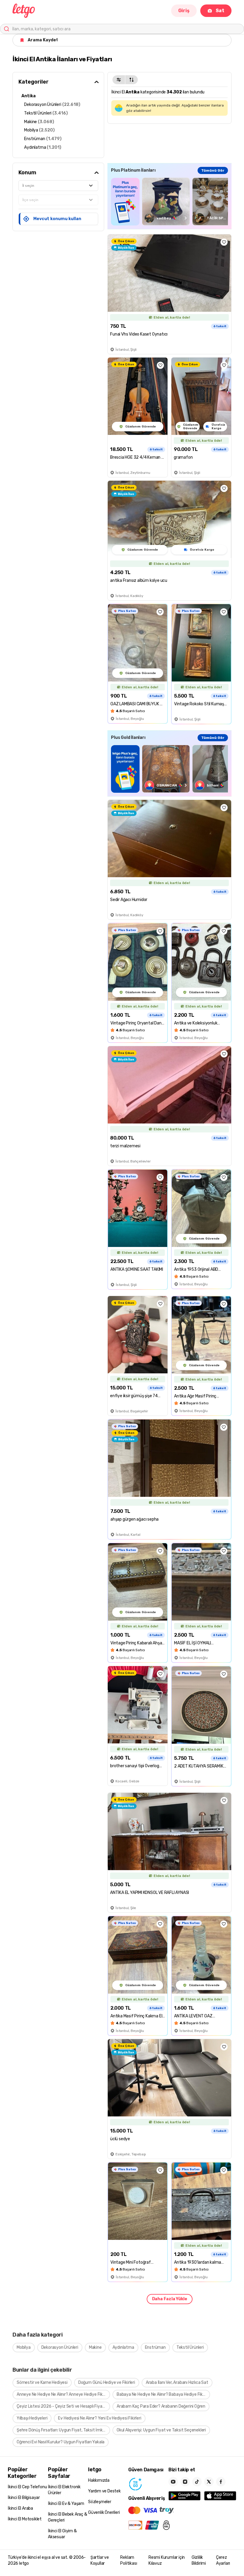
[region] (169, 202)
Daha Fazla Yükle (170, 2299)
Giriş (184, 11)
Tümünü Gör (213, 170)
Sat (220, 11)
